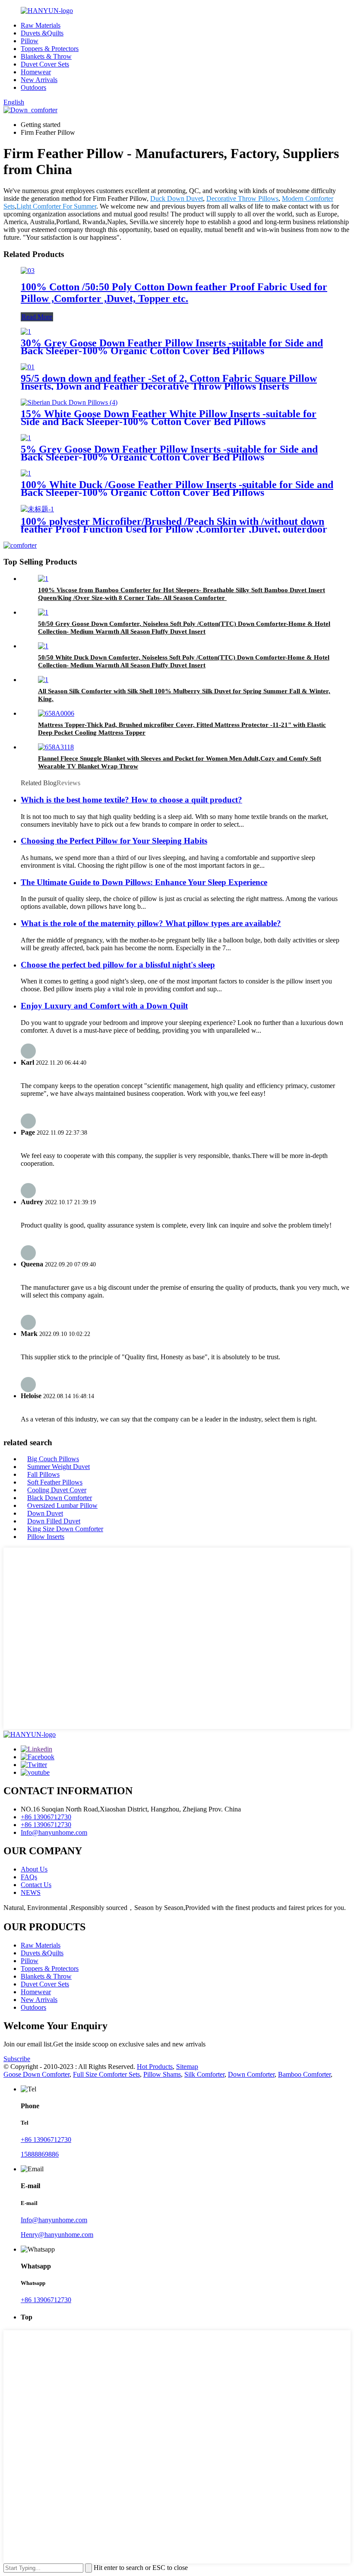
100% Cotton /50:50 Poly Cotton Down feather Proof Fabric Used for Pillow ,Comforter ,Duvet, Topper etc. (174, 293)
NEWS (31, 1892)
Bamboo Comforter (304, 2074)
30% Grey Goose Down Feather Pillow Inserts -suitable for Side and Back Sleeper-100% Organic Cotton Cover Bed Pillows (172, 347)
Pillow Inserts (46, 1537)
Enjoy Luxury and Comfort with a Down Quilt (104, 1006)
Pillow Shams (162, 2074)
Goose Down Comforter (36, 2074)
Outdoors (33, 87)
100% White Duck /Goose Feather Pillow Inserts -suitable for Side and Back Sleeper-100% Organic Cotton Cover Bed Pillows (177, 489)
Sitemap (187, 2067)
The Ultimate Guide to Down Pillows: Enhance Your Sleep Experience (144, 882)
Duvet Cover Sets (45, 64)
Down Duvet (45, 1513)
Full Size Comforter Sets (106, 2074)
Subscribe (17, 2059)
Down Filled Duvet (54, 1521)
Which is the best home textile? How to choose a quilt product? (131, 800)
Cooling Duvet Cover (57, 1490)
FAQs (29, 1877)
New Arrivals (39, 80)
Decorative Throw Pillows (242, 198)
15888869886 (40, 2154)
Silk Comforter (204, 2074)
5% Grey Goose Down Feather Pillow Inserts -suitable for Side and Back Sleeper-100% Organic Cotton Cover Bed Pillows (169, 453)
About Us (34, 1869)
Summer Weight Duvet (58, 1467)
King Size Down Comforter (65, 1529)
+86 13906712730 (46, 1817)
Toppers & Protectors (50, 49)
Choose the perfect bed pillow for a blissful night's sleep (118, 965)
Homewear (36, 72)
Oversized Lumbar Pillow (62, 1505)
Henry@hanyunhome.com (57, 2235)
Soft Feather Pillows (55, 1482)
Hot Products (155, 2067)
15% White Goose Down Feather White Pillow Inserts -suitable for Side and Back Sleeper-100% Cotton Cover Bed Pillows (169, 418)
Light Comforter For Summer (56, 206)
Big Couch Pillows (53, 1459)
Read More (37, 317)
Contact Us (36, 1885)
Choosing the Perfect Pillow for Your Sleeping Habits (114, 841)
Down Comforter (251, 2074)
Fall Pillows (43, 1474)
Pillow (30, 41)
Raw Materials (41, 25)
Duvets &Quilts (42, 33)
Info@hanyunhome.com (54, 1832)
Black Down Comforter (60, 1498)
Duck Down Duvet (177, 198)
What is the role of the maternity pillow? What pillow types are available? (151, 923)
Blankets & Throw (46, 56)
